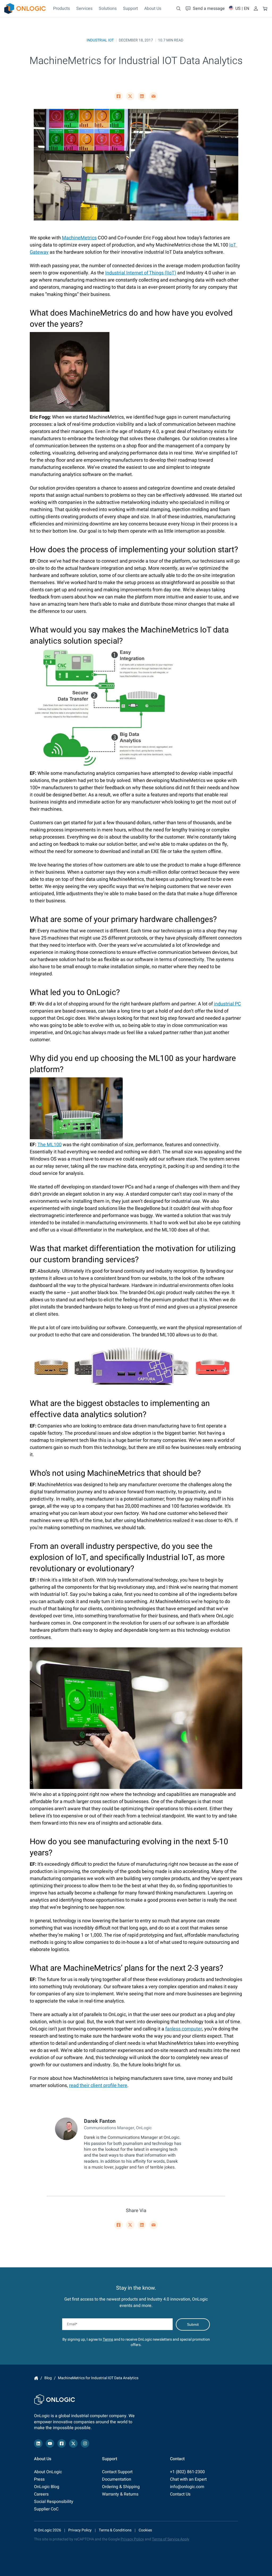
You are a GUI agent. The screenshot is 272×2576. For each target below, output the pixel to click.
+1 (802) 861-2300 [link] (187, 2472)
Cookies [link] (145, 2530)
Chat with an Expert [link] (188, 2479)
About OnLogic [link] (48, 2472)
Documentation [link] (117, 2479)
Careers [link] (41, 2494)
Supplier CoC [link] (46, 2509)
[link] (25, 8)
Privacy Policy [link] (80, 2530)
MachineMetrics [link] (79, 238)
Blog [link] (48, 2378)
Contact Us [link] (180, 2494)
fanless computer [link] (184, 2029)
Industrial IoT (100, 40)
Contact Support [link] (117, 2472)
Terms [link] (108, 2339)
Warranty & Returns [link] (120, 2494)
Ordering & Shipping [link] (121, 2487)
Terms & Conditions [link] (115, 2530)
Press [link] (39, 2479)
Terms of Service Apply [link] (171, 2539)
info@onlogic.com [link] (187, 2487)
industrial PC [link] (227, 1004)
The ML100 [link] (50, 1145)
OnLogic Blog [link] (47, 2487)
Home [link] (36, 2378)
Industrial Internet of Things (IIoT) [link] (141, 273)
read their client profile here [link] (98, 2086)
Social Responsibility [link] (54, 2502)
